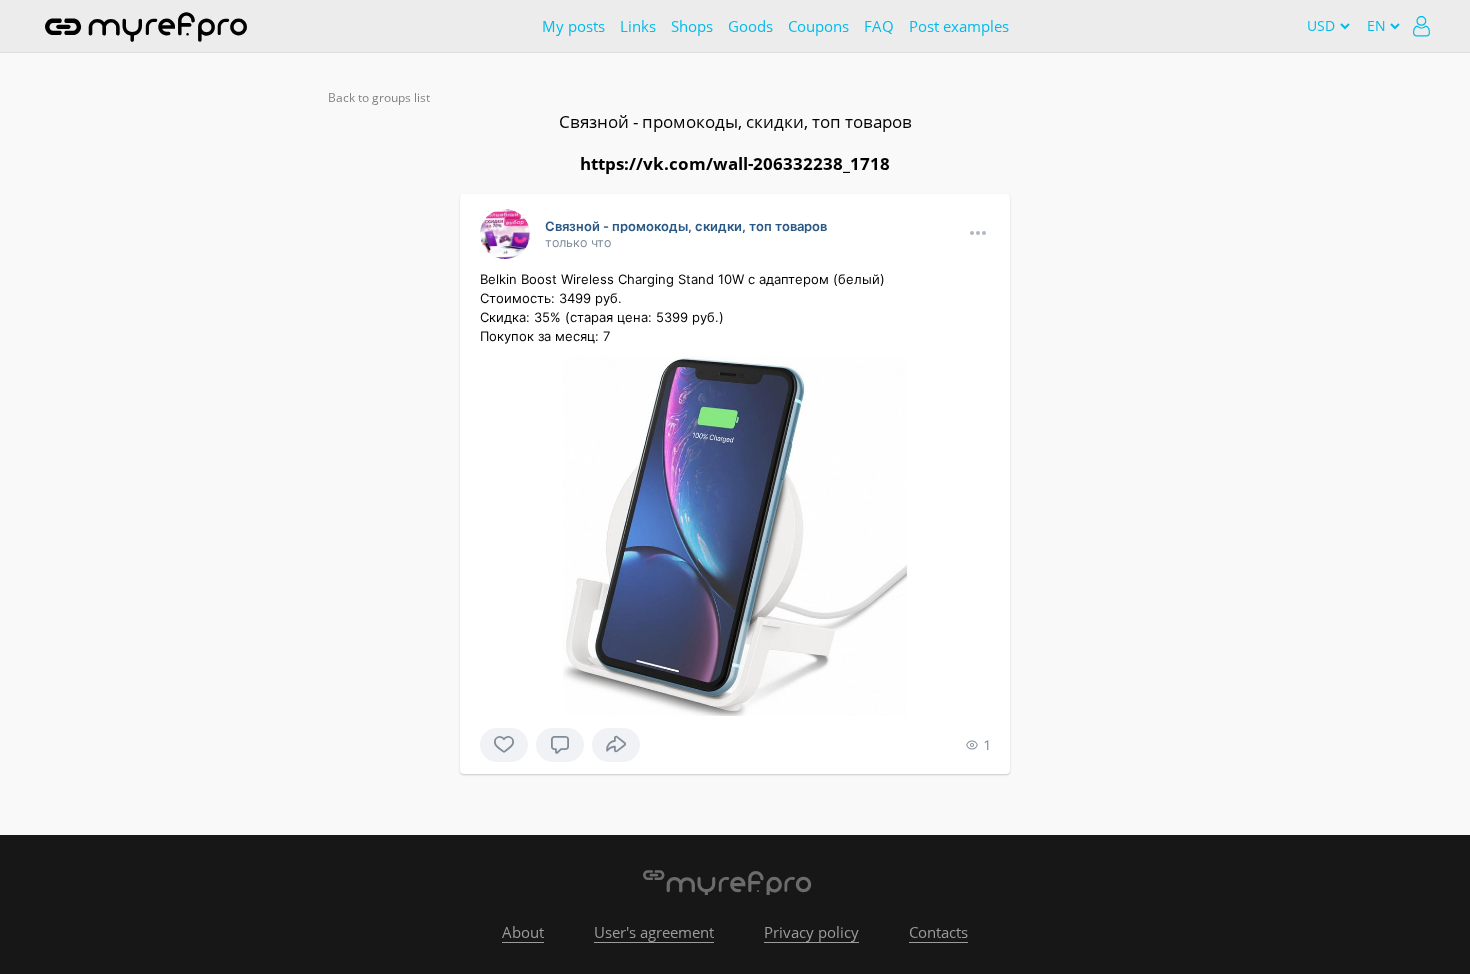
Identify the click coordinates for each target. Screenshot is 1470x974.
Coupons (818, 26)
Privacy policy (811, 932)
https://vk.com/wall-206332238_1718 (735, 163)
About (523, 932)
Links (638, 26)
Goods (750, 26)
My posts (573, 26)
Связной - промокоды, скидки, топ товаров (735, 121)
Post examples (959, 26)
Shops (692, 26)
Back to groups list (379, 97)
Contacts (938, 932)
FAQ (879, 26)
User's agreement (654, 932)
